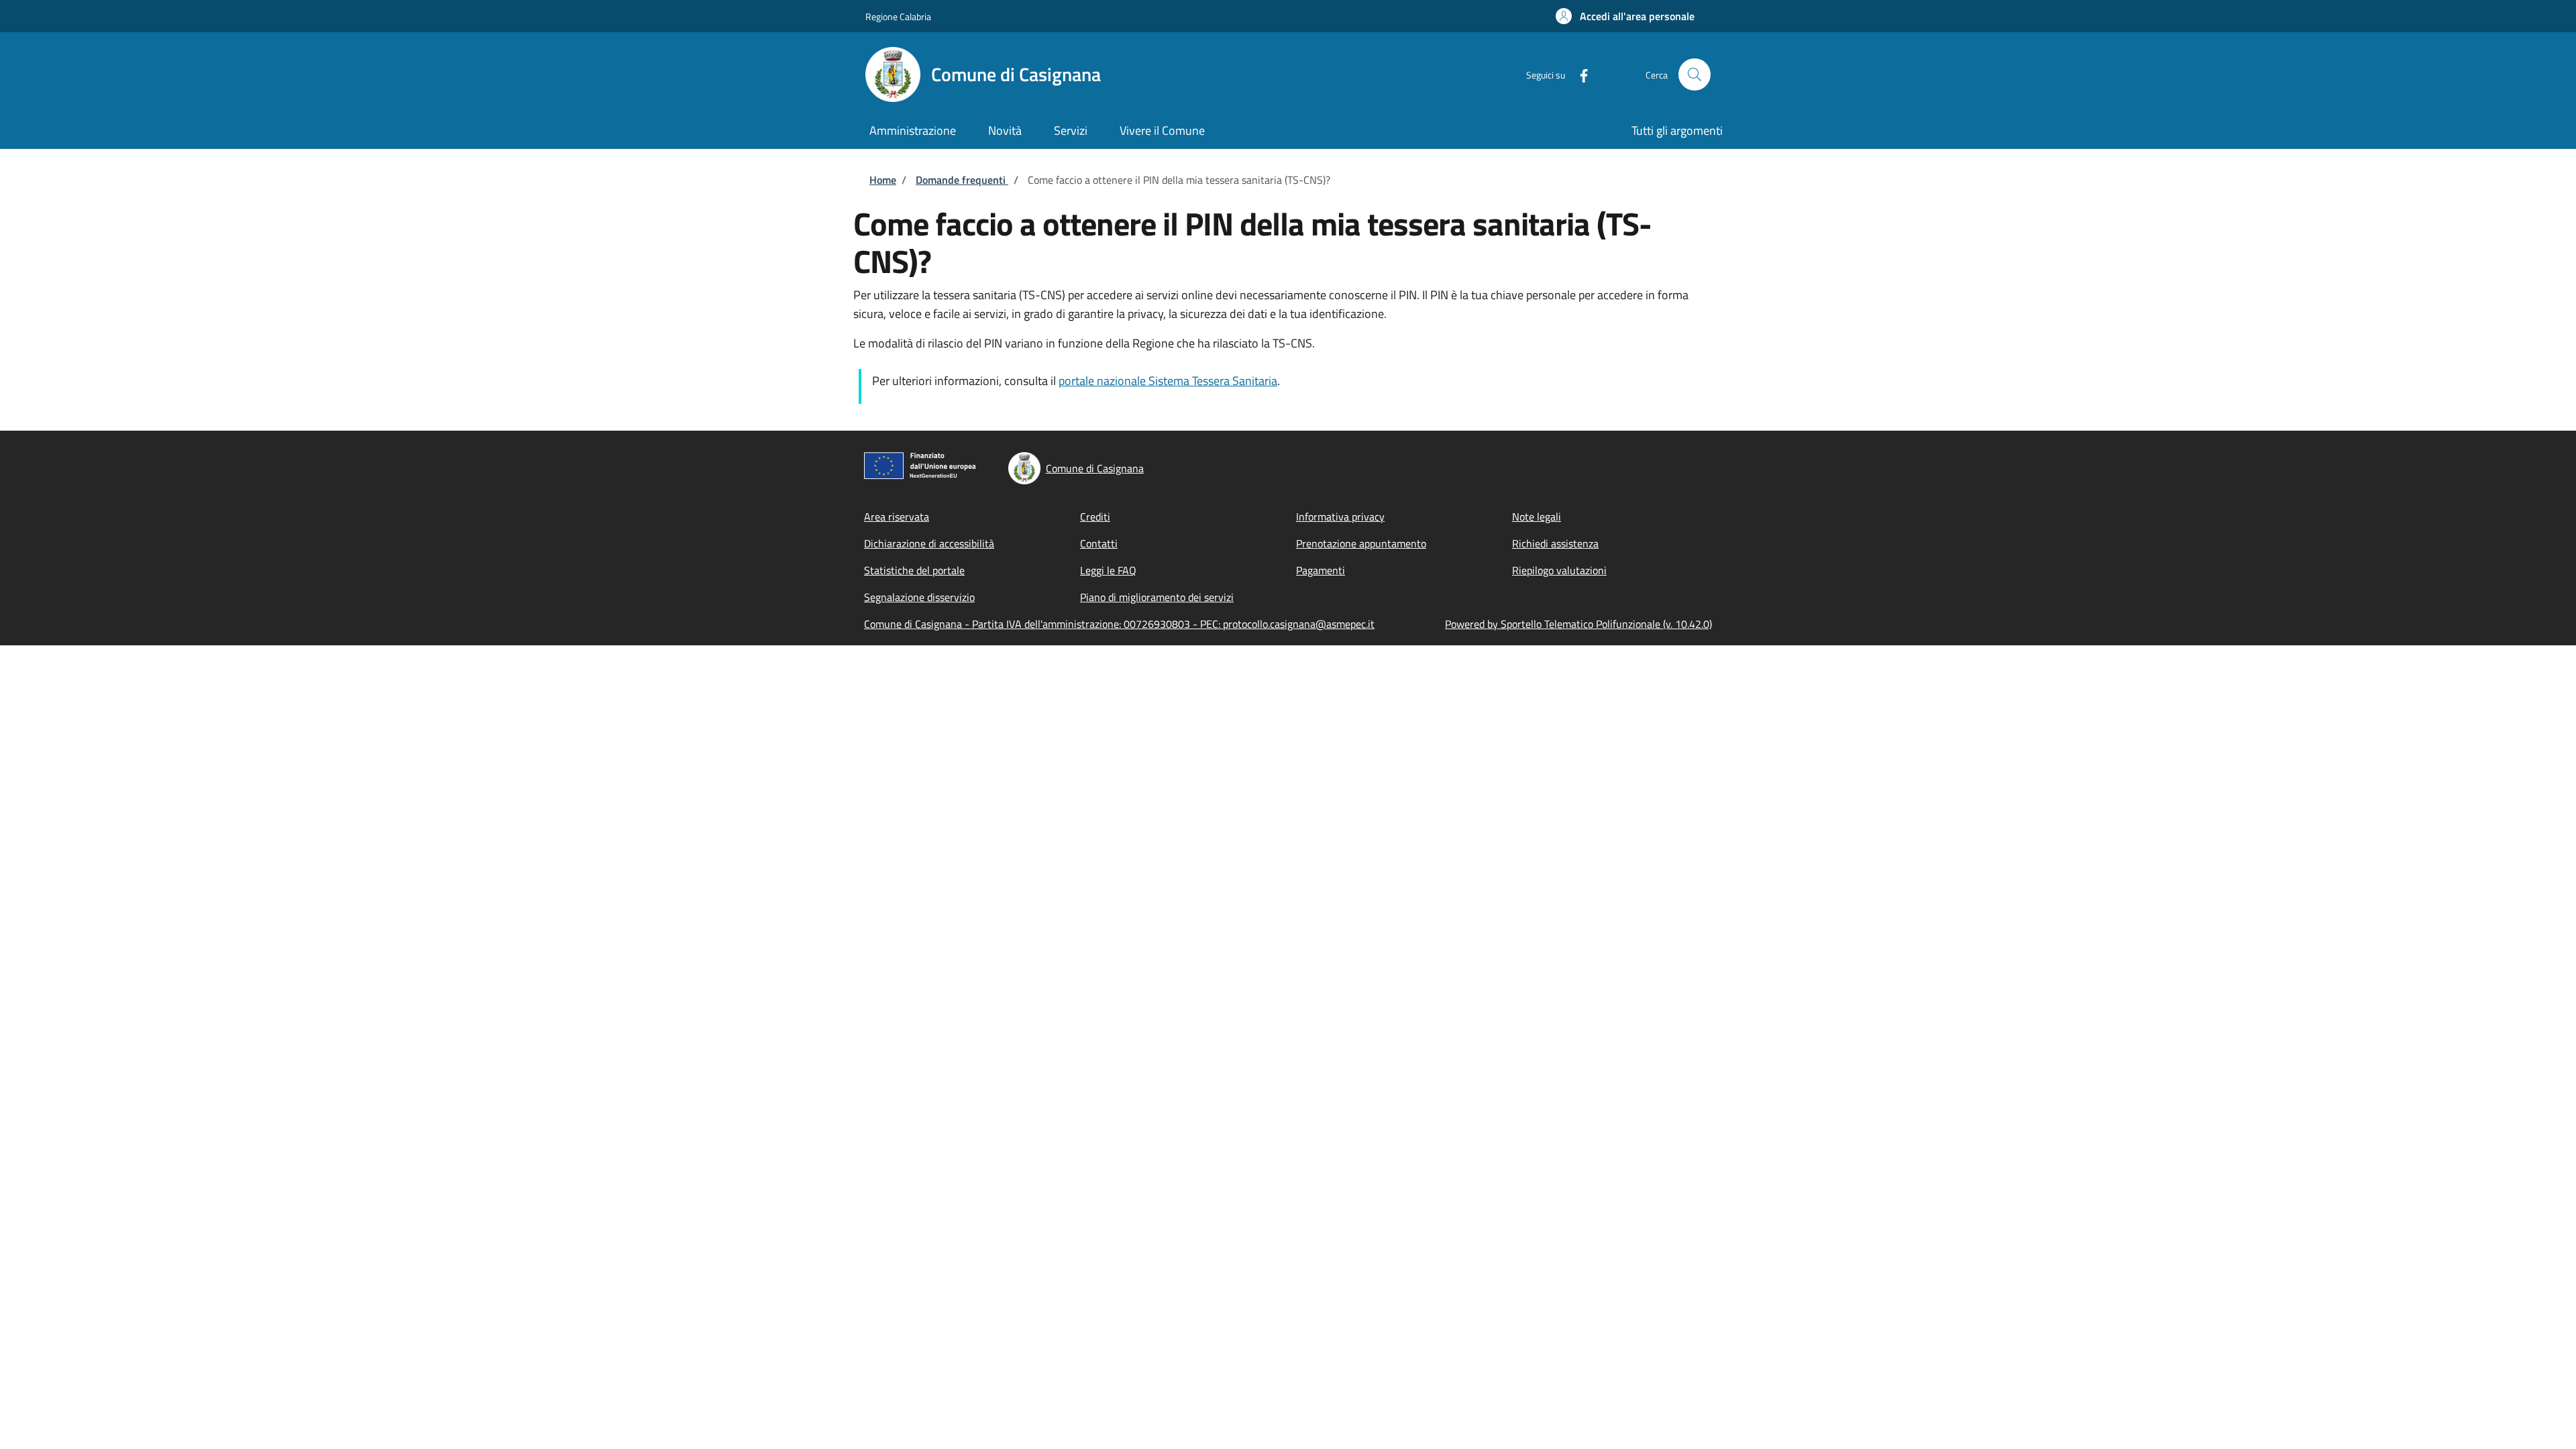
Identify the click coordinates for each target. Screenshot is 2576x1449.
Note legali (1537, 517)
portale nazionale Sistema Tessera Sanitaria (1168, 381)
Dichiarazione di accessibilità (929, 543)
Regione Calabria (898, 16)
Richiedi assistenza (1555, 543)
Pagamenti (1321, 570)
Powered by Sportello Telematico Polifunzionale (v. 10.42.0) (1578, 624)
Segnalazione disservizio (919, 597)
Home (883, 180)
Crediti (1095, 517)
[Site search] (1695, 74)
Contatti (1099, 543)
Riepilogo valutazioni (1559, 570)
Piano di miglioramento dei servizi (1157, 597)
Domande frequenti (962, 180)
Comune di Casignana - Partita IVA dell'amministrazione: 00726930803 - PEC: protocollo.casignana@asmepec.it (1119, 624)
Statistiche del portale (914, 570)
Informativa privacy (1340, 517)
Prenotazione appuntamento (1361, 543)
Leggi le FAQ (1108, 570)
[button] (1625, 16)
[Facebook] (1578, 74)
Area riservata (897, 517)
